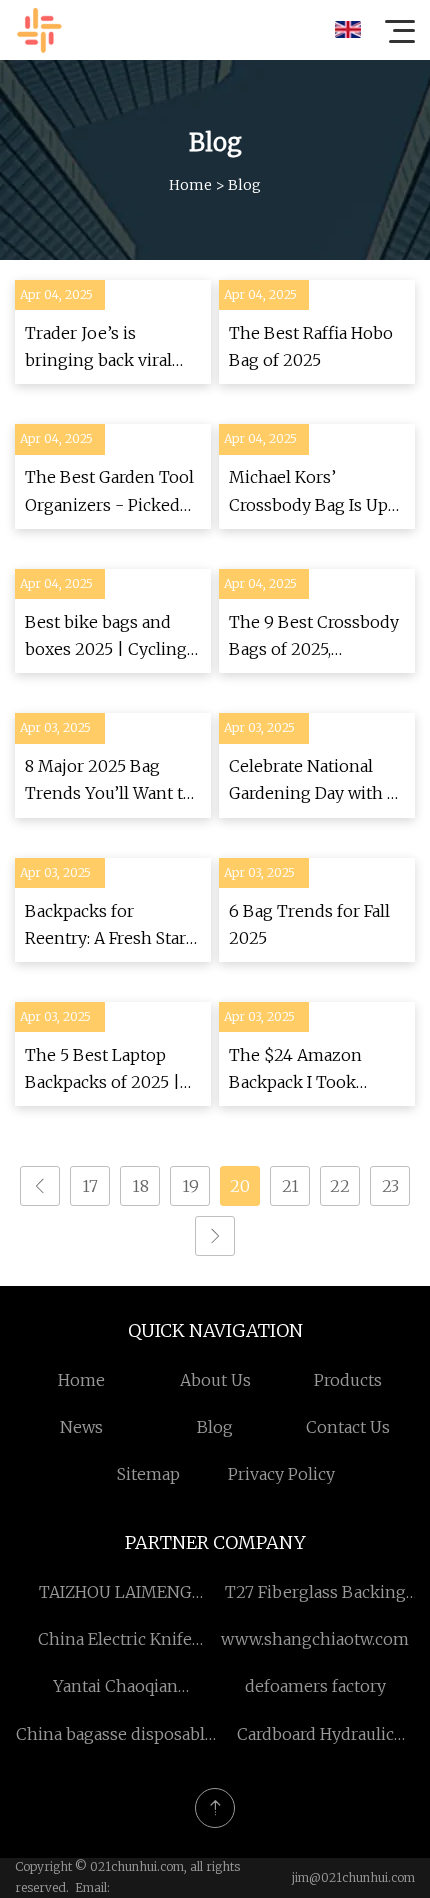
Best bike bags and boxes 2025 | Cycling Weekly (106, 637)
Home (190, 185)
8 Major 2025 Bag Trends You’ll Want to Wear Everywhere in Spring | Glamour (109, 781)
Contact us (348, 1427)
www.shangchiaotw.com (315, 1639)
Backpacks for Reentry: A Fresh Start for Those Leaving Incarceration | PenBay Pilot (113, 926)
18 (140, 1186)
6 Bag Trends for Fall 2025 (309, 924)
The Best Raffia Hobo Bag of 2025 (311, 346)
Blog (215, 1427)
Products (348, 1380)
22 (340, 1186)
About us (215, 1380)
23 (390, 1186)
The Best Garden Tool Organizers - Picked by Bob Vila (109, 492)
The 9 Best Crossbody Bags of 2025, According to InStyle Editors (314, 637)
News (81, 1427)
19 (190, 1186)
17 (90, 1186)
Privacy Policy (281, 1474)
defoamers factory (315, 1686)
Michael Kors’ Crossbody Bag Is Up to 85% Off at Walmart (312, 492)
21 (290, 1186)
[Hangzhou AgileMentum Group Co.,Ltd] (39, 30)
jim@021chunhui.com (353, 1877)
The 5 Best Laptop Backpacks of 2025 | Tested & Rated (102, 1070)
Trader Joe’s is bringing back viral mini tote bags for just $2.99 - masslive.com (111, 348)
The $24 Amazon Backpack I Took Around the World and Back (315, 1070)
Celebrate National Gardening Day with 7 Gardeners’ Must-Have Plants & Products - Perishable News (315, 781)
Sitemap (148, 1474)
